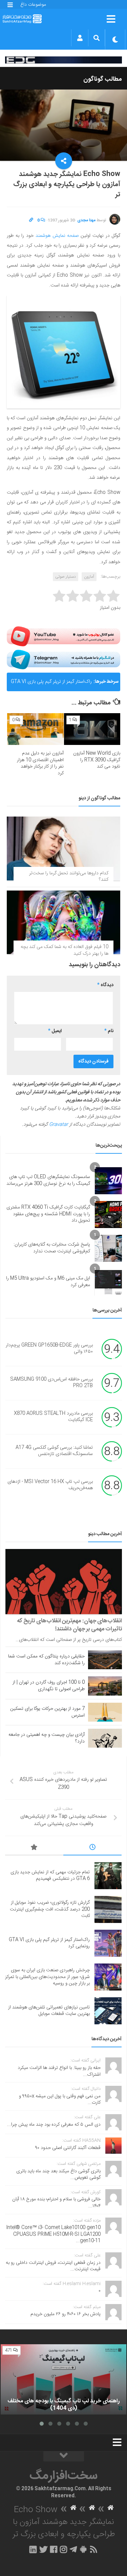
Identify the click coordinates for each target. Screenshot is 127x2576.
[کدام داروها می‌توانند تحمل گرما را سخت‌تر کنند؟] (63, 848)
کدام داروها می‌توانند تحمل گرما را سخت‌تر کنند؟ (69, 877)
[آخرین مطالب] (92, 1848)
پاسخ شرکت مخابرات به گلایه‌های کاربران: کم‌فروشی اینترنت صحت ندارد (52, 1248)
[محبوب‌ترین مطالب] (34, 1848)
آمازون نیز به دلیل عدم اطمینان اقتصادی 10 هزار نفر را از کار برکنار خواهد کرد (40, 763)
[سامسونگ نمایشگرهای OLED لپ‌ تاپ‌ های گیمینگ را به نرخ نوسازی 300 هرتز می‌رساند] (108, 1181)
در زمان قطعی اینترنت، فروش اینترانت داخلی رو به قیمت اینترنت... (53, 2266)
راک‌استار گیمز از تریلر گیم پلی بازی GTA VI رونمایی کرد (51, 684)
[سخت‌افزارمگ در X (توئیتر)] (43, 2549)
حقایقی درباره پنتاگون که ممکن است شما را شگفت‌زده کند (46, 1660)
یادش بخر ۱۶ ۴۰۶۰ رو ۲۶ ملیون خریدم (66, 2314)
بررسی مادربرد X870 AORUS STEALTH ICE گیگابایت (53, 1417)
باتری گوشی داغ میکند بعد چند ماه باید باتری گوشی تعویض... (58, 2175)
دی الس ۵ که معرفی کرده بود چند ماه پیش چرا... (54, 2125)
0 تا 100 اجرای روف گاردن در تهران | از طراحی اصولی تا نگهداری (49, 1686)
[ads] (63, 60)
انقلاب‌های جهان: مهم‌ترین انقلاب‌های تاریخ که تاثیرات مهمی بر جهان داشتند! (70, 1625)
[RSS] (93, 2549)
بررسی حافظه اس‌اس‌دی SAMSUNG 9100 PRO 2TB (51, 1383)
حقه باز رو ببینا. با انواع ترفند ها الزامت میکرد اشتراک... (59, 2071)
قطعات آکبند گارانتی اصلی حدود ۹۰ (68, 2148)
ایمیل (55, 1031)
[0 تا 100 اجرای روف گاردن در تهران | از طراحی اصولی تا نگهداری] (105, 1686)
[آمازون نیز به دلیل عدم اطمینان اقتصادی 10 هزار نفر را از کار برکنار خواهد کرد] (35, 729)
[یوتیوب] (63, 636)
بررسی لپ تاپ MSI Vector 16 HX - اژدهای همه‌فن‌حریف (50, 1485)
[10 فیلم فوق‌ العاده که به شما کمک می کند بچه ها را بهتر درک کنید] (63, 922)
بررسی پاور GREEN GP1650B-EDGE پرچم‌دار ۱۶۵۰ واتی (49, 1349)
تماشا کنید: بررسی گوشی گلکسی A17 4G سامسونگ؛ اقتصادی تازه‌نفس (54, 1451)
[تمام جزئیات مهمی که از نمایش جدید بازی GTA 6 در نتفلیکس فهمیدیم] (108, 1876)
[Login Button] (80, 38)
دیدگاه (105, 985)
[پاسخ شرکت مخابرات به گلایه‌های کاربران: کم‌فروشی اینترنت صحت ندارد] (108, 1248)
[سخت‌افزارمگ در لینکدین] (33, 2549)
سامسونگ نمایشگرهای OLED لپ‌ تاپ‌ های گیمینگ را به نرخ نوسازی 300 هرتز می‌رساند (48, 1180)
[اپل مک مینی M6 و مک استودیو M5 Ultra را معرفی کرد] (108, 1282)
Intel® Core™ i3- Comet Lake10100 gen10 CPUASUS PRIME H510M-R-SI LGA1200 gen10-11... (53, 2234)
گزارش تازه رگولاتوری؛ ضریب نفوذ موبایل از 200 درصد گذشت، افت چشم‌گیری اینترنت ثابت (50, 1909)
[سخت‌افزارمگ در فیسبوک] (54, 2549)
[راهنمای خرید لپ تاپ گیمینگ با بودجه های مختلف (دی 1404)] (63, 2380)
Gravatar (59, 1125)
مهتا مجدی (86, 220)
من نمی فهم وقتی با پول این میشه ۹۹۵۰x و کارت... (60, 2100)
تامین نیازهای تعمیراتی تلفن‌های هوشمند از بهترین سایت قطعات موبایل (49, 2011)
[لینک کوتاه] (31, 220)
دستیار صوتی (66, 577)
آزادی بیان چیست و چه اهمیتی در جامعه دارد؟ (47, 1738)
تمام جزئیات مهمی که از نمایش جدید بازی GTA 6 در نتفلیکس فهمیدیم (50, 1876)
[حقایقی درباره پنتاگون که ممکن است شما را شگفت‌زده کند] (105, 1660)
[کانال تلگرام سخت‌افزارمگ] (73, 2549)
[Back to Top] (64, 2456)
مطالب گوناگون (103, 79)
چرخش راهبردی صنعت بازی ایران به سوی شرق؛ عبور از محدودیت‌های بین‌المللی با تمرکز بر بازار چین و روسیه (47, 1977)
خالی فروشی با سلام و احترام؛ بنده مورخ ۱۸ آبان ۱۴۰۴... (56, 2203)
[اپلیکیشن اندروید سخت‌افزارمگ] (83, 2549)
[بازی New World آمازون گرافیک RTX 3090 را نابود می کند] (92, 729)
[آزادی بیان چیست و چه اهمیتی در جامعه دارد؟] (105, 1738)
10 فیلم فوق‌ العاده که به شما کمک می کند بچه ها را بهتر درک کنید (65, 950)
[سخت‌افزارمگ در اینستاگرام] (63, 2549)
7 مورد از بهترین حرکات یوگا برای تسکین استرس (47, 1712)
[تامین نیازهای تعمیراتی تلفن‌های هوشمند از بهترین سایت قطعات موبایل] (108, 2011)
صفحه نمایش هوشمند (57, 236)
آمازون (89, 577)
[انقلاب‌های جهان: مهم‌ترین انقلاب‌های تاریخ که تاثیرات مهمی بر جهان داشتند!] (64, 1582)
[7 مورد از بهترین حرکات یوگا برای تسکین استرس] (105, 1712)
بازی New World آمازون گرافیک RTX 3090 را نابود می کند (97, 760)
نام (109, 1031)
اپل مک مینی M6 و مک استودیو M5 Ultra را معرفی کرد (48, 1282)
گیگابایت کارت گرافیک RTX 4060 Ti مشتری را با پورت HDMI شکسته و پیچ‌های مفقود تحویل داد (48, 1214)
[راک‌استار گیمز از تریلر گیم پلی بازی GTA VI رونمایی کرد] (108, 1943)
